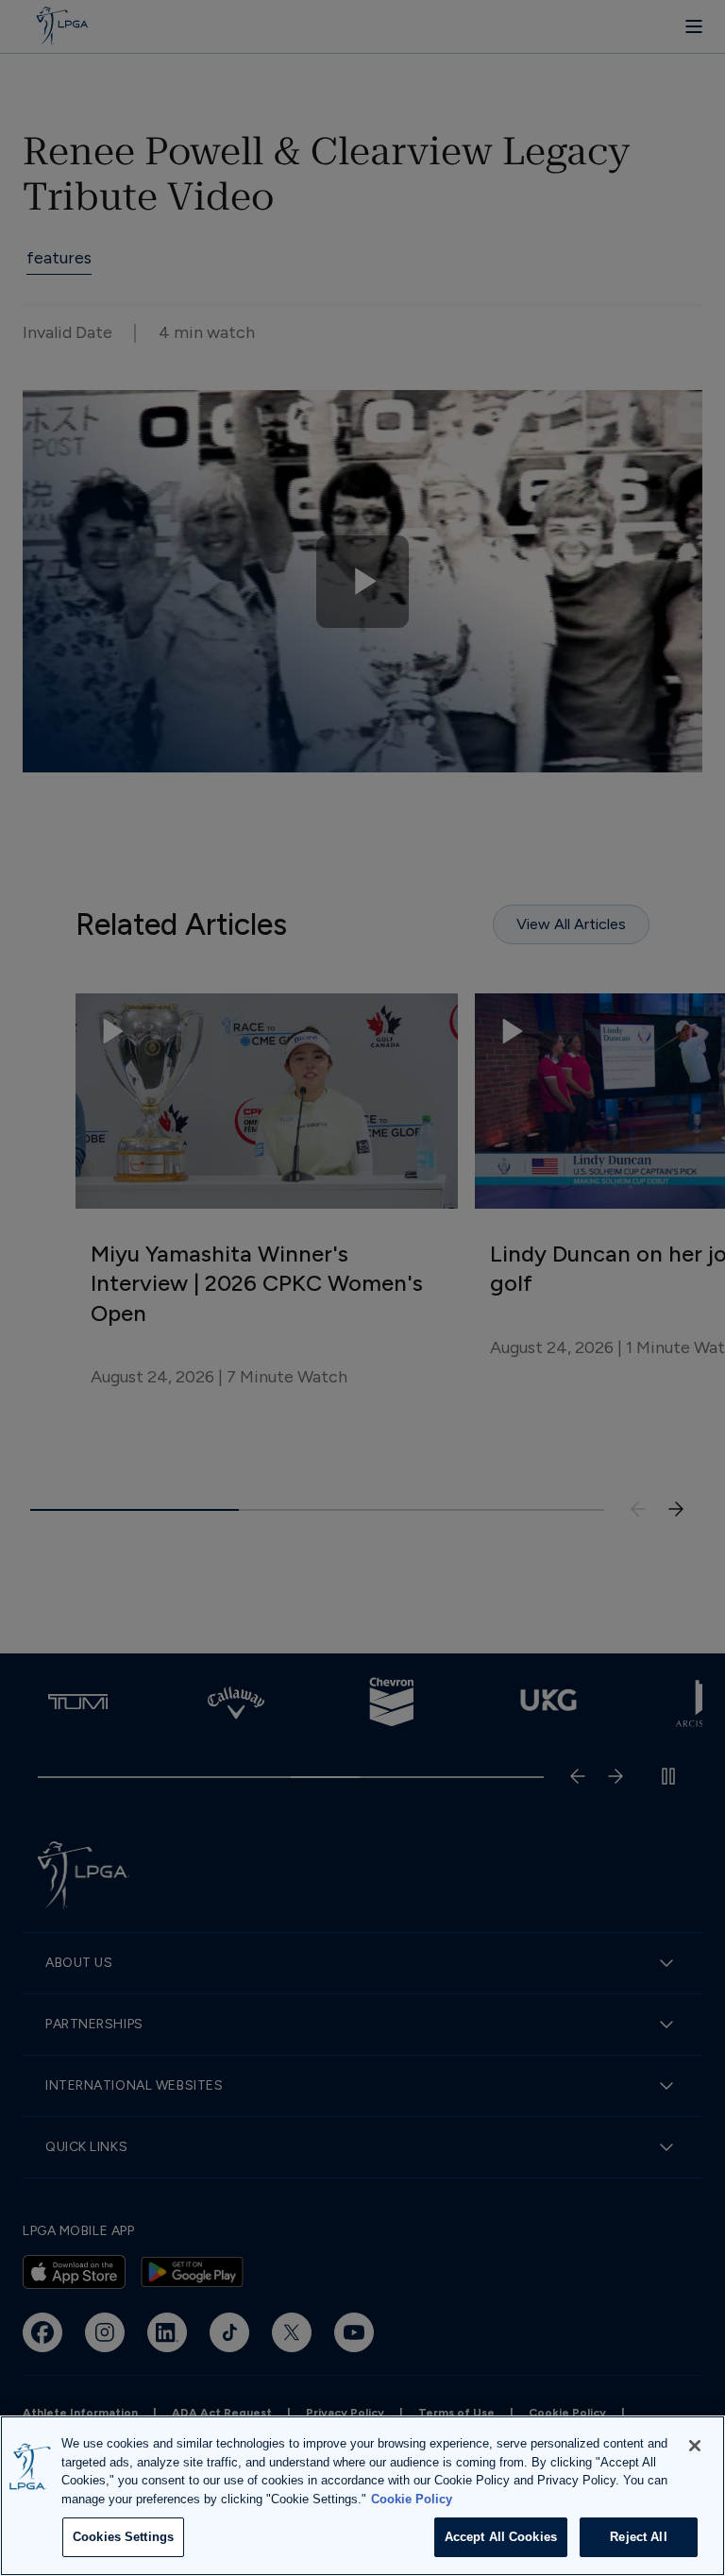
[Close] (695, 2446)
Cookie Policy (412, 2499)
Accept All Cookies (501, 2537)
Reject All (638, 2537)
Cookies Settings (123, 2537)
